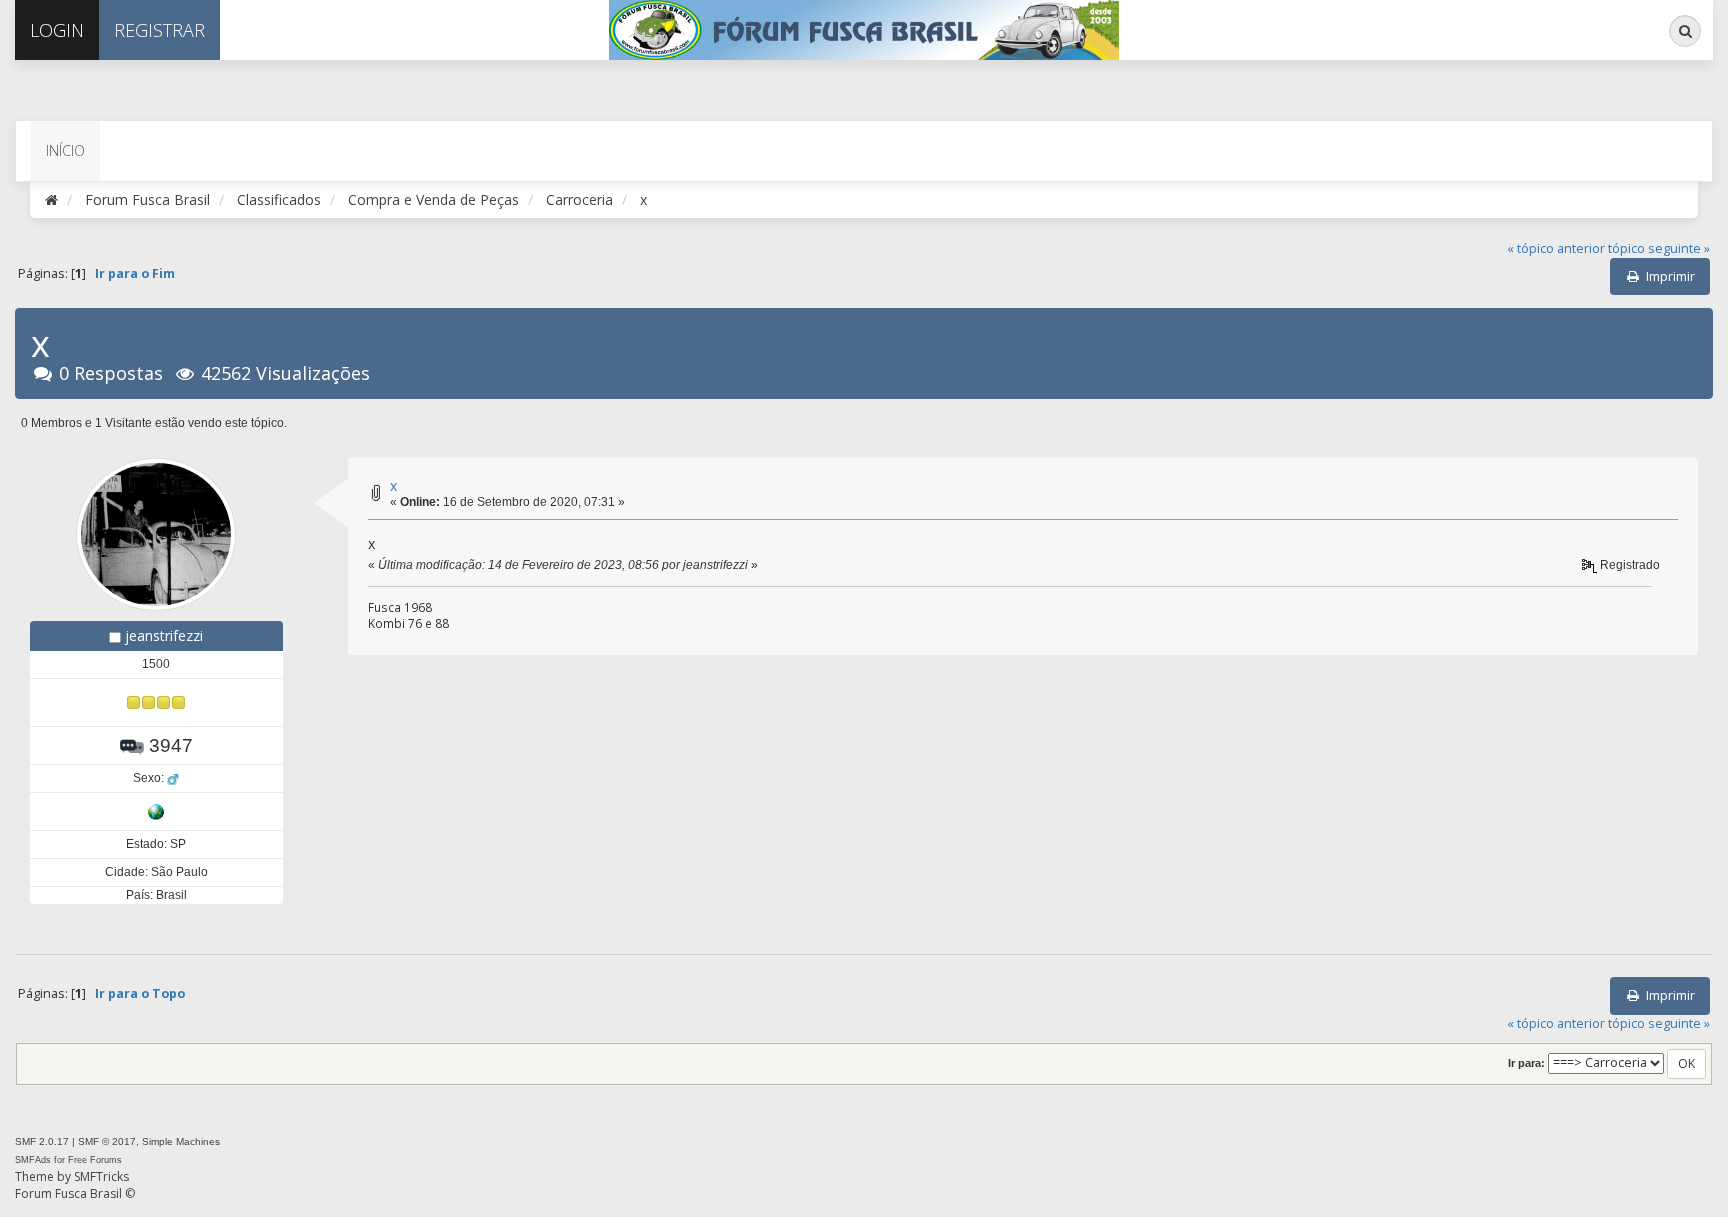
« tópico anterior (1556, 248)
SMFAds (33, 1160)
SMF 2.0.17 (42, 1141)
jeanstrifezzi (164, 635)
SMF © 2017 (107, 1141)
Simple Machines (181, 1141)
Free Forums (95, 1160)
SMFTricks (101, 1176)
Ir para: (1526, 1063)
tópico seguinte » (1659, 248)
